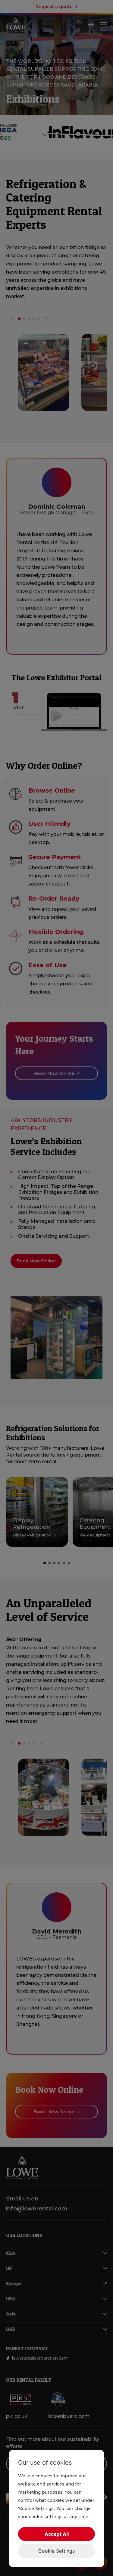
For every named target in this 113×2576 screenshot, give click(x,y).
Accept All (57, 2534)
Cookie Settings (56, 2551)
